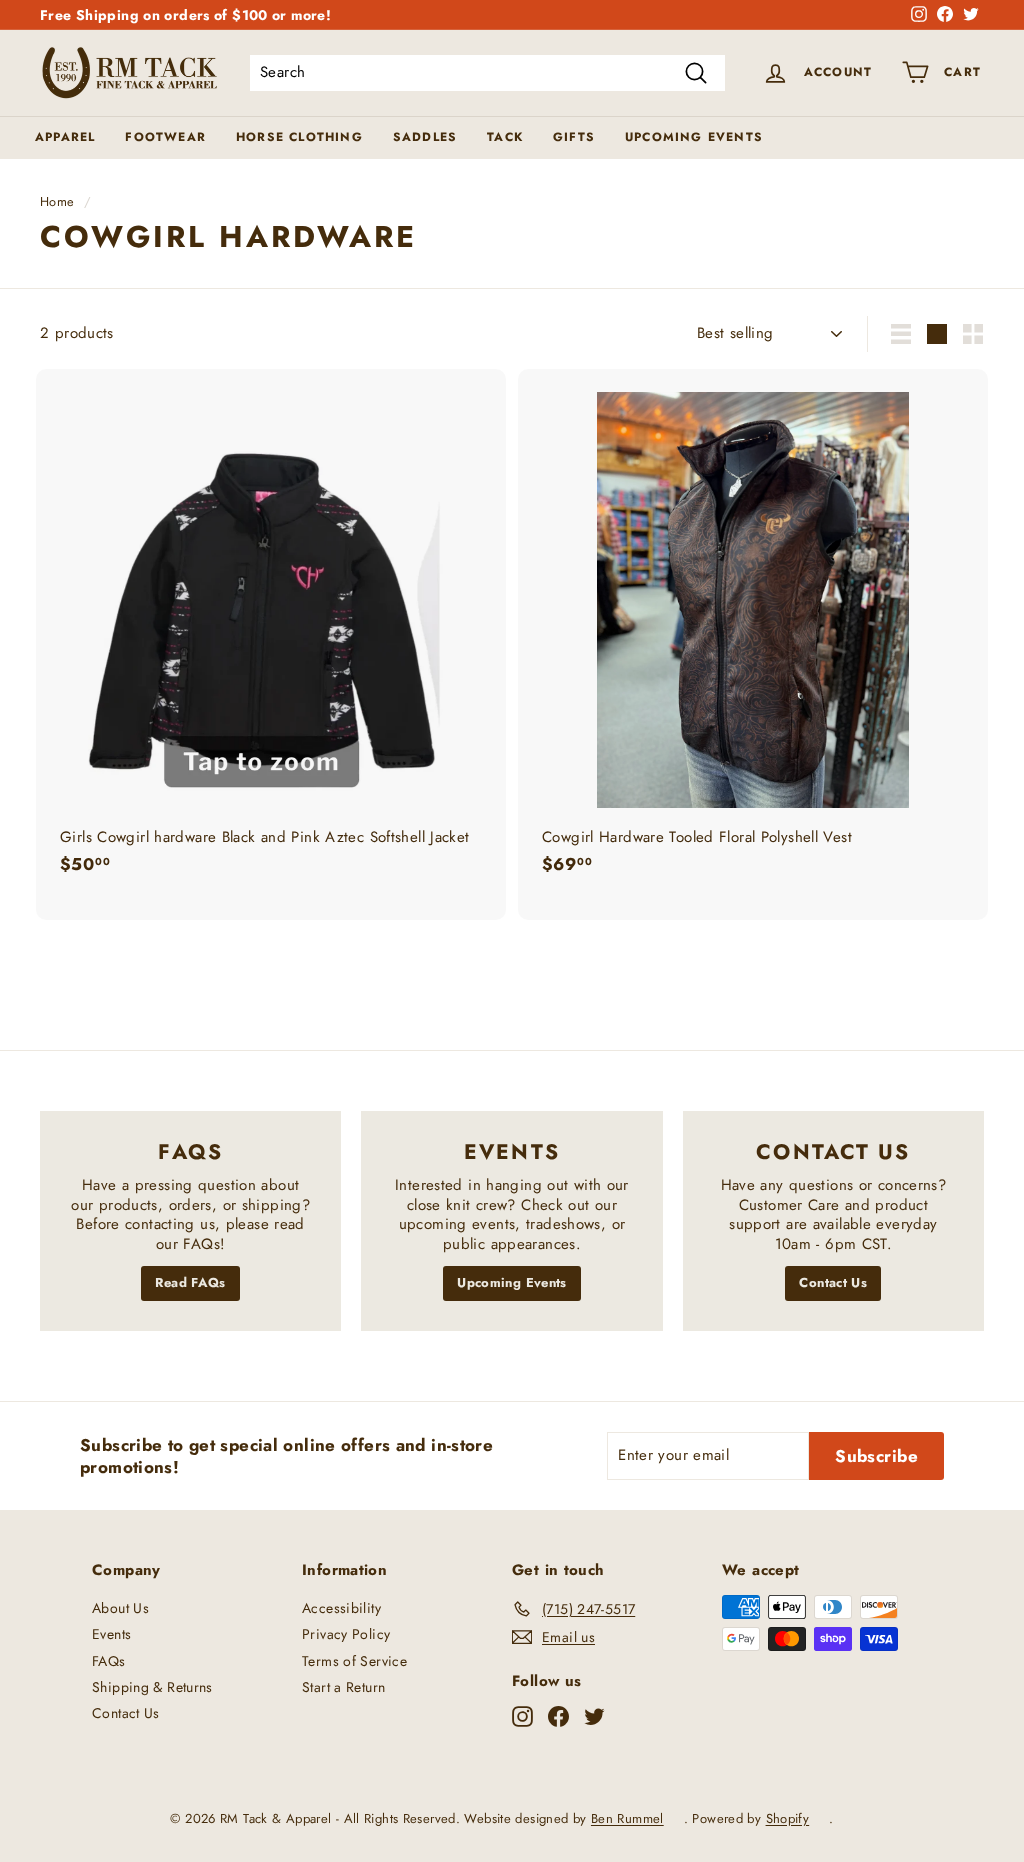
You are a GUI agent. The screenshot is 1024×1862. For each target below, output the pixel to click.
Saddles (425, 137)
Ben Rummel (627, 1818)
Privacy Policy (346, 1634)
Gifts (574, 137)
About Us (120, 1608)
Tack (505, 137)
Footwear (165, 137)
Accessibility (341, 1608)
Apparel (65, 137)
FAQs (109, 1661)
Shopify (788, 1818)
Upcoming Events (694, 137)
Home (57, 201)
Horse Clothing (299, 137)
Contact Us (833, 1282)
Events (111, 1634)
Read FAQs (190, 1282)
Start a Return (343, 1687)
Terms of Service (354, 1661)
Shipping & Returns (152, 1687)
